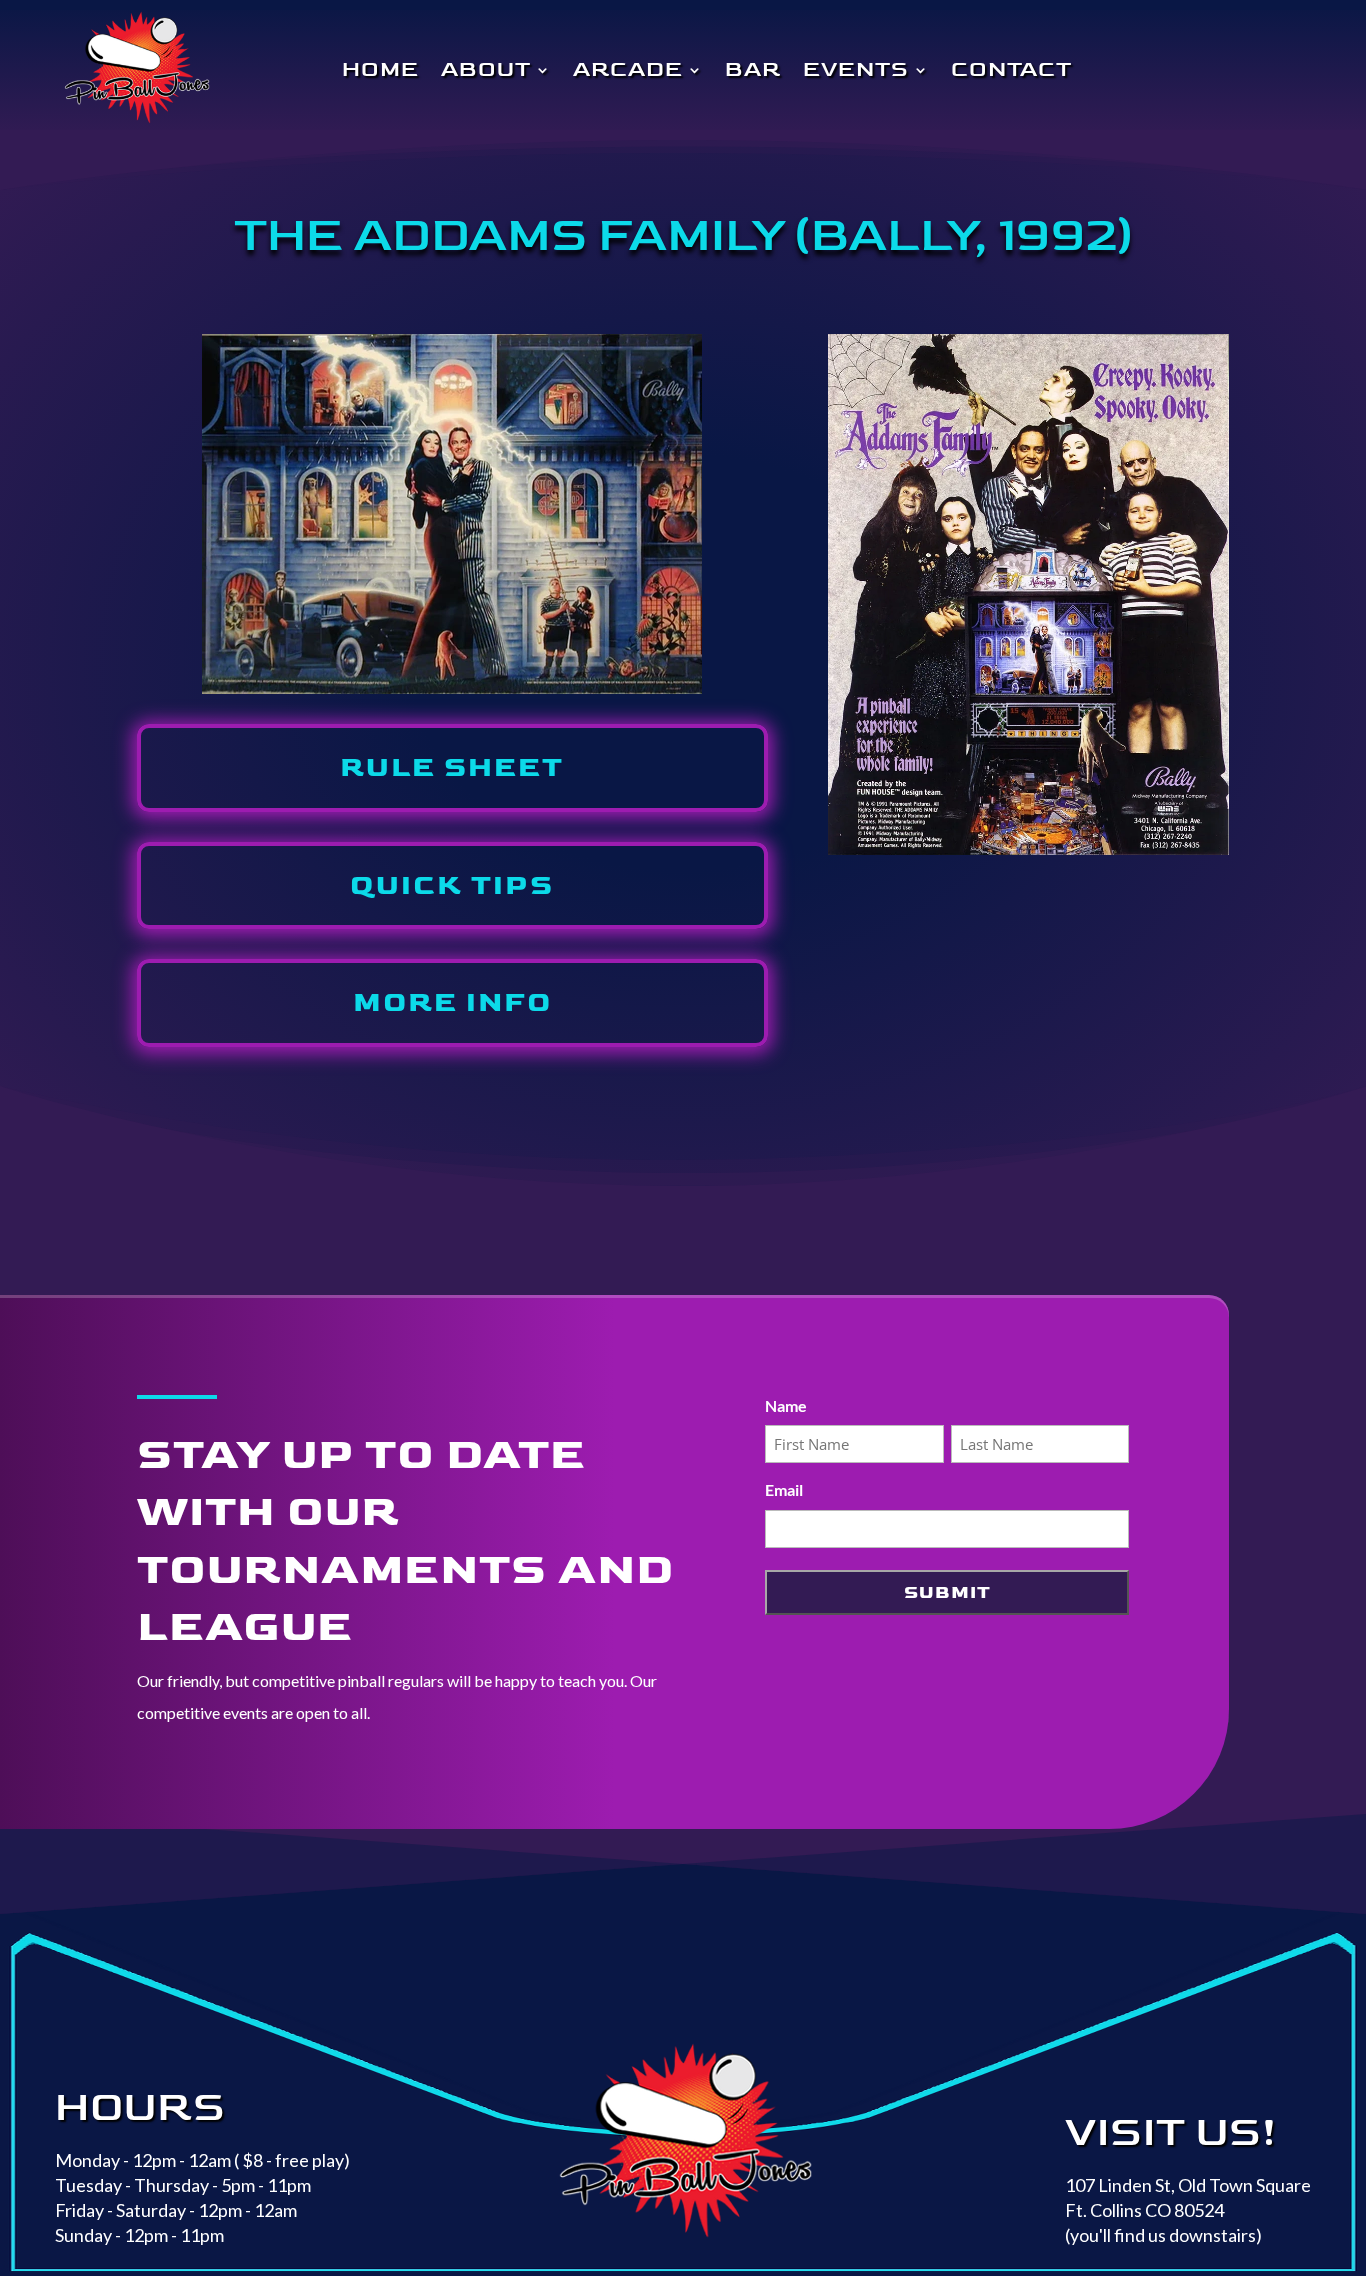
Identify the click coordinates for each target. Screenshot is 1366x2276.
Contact (1011, 70)
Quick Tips (452, 885)
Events (856, 70)
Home (380, 70)
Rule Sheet (452, 767)
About (486, 70)
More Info (452, 1002)
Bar (753, 70)
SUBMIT (947, 1592)
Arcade (628, 70)
